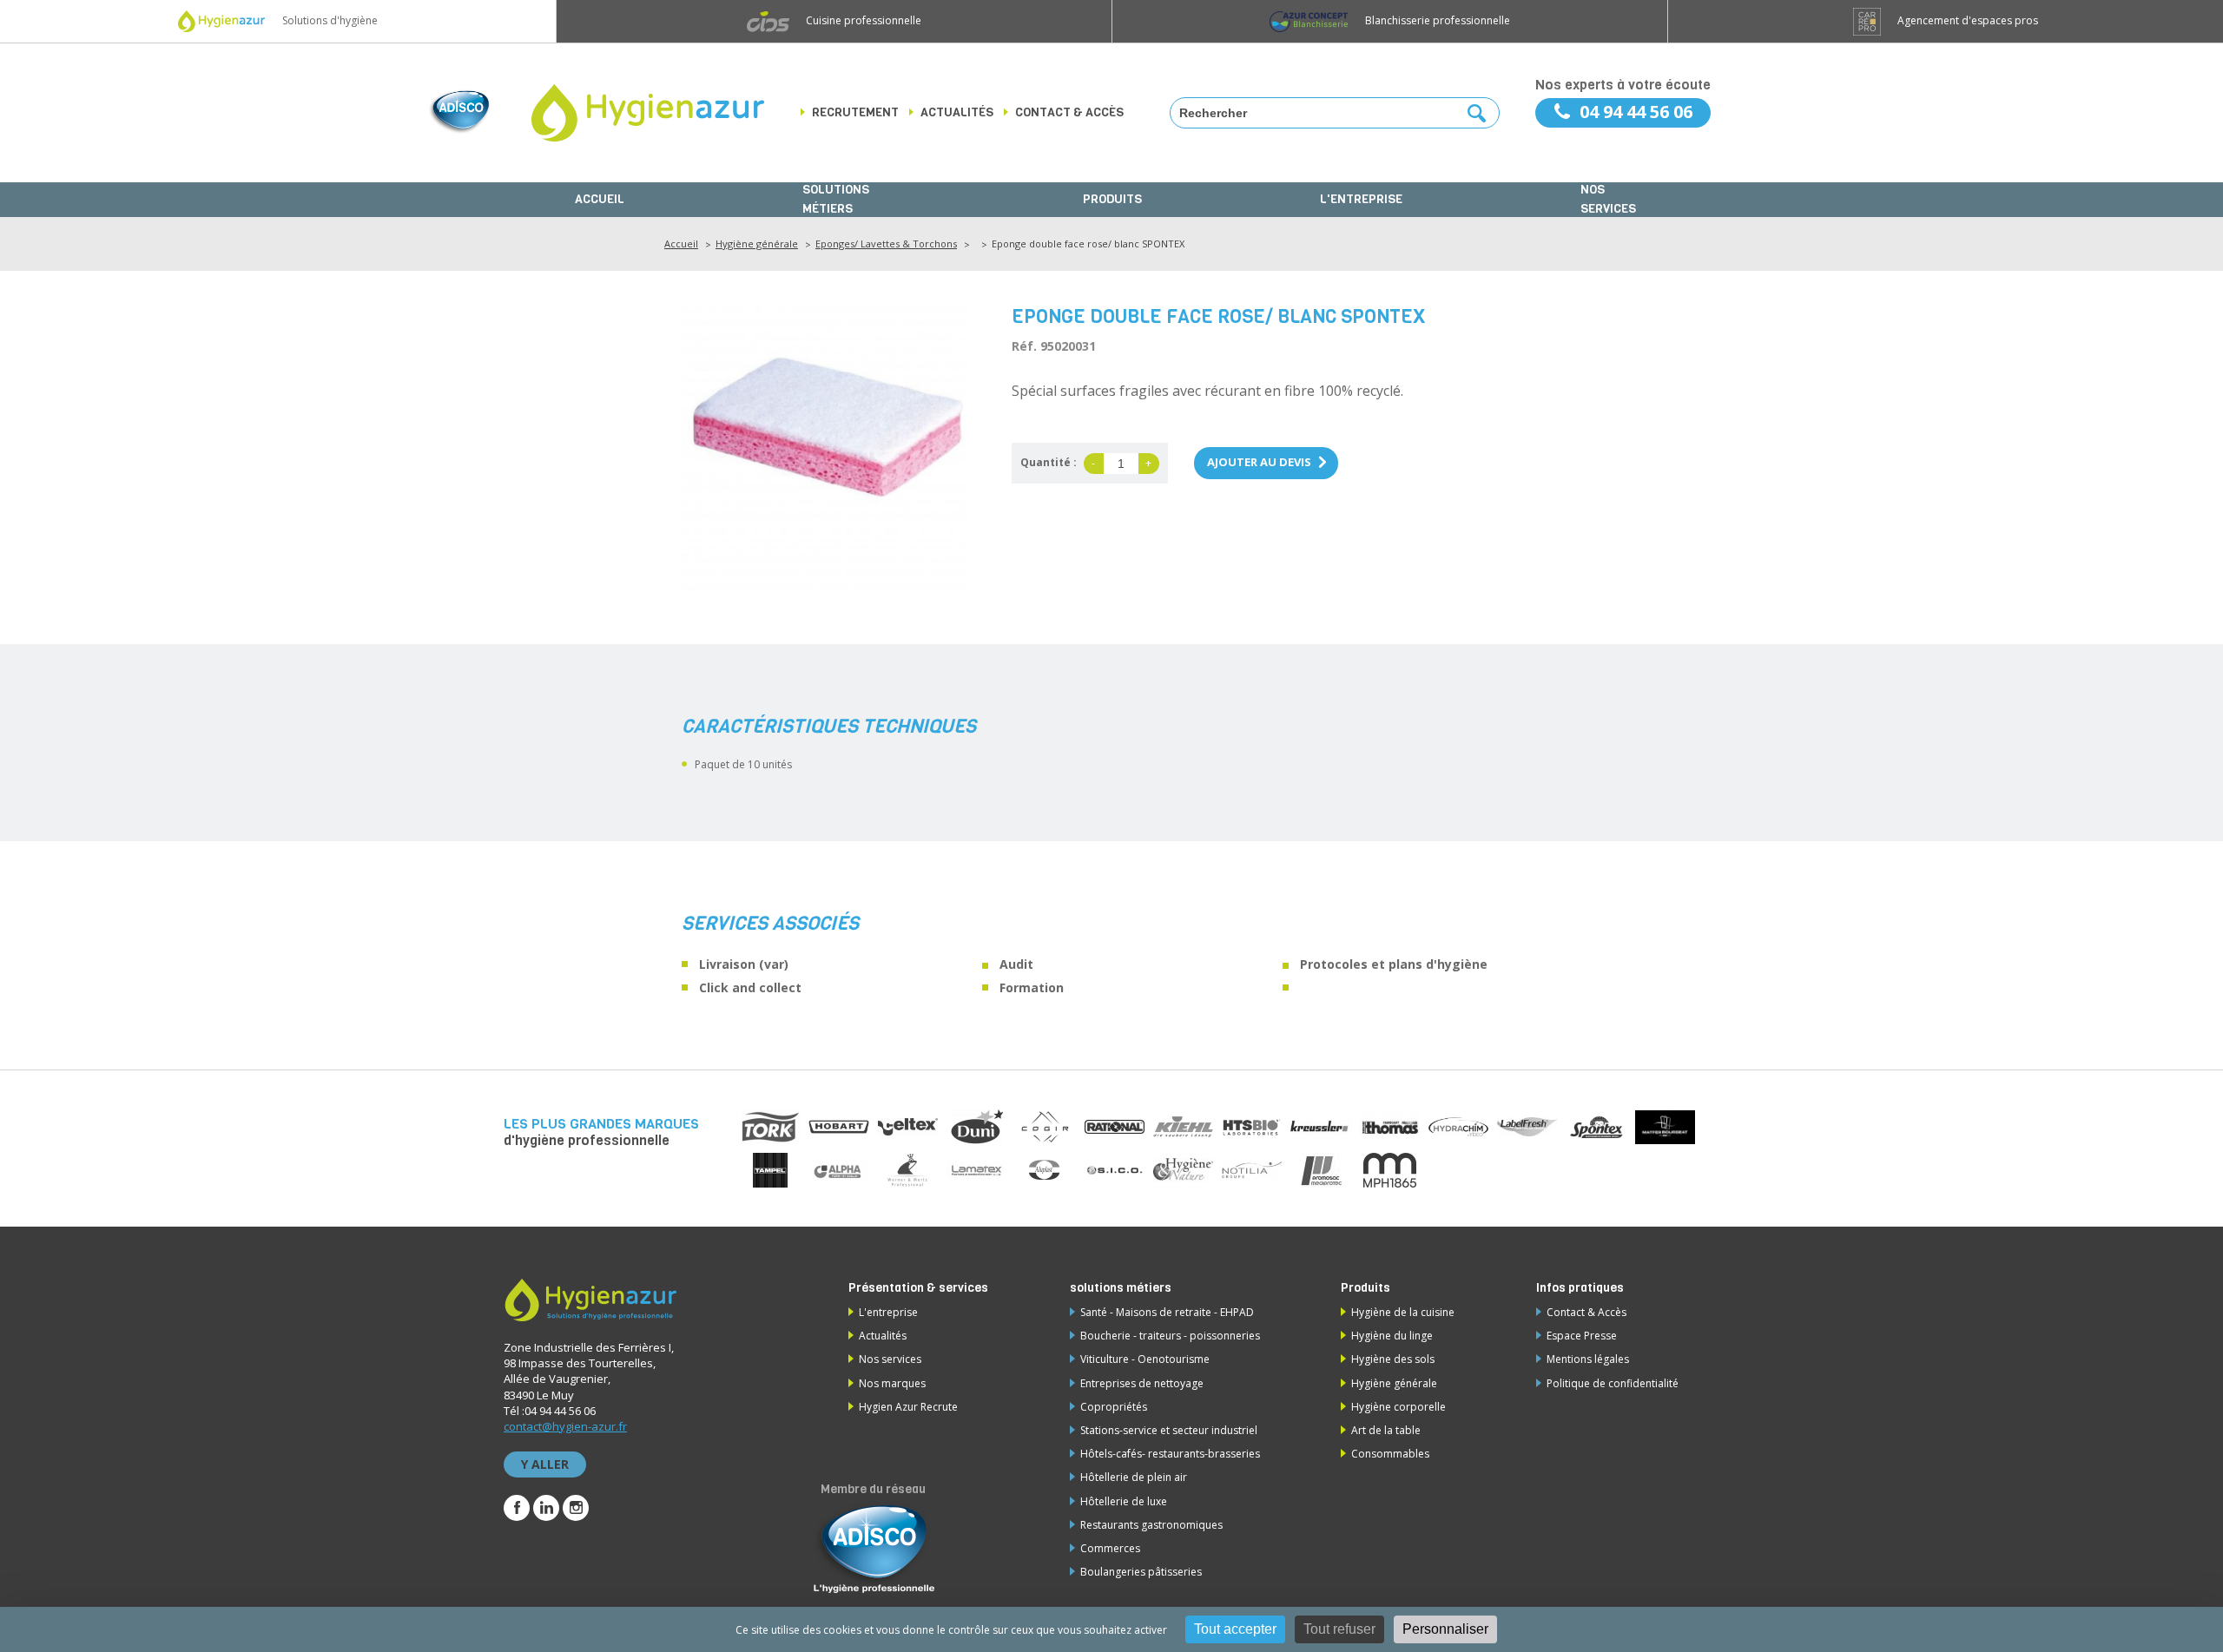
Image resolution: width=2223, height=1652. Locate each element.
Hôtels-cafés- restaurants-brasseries (1170, 1454)
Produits (1112, 199)
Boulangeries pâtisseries (1141, 1572)
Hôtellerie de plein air (1134, 1477)
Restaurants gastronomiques (1151, 1525)
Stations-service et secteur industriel (1169, 1430)
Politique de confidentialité (1613, 1383)
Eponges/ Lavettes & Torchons (886, 244)
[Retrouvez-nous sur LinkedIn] (546, 1508)
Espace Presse (1582, 1336)
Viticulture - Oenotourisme (1145, 1359)
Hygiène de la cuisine (1403, 1312)
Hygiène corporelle (1398, 1407)
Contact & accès (1069, 112)
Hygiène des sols (1393, 1359)
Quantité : (1049, 462)
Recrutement (855, 112)
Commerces (1110, 1548)
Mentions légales (1588, 1359)
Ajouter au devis (1259, 462)
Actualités (957, 112)
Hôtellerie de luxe (1124, 1501)
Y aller (545, 1464)
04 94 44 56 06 (1636, 112)
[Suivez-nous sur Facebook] (517, 1508)
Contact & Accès (1586, 1312)
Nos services (1608, 200)
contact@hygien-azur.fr (565, 1426)
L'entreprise (1361, 199)
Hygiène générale (757, 244)
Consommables (1390, 1454)
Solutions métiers (836, 200)
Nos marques (892, 1383)
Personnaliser (1445, 1629)
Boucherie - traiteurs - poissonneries (1170, 1336)
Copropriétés (1114, 1407)
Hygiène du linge (1392, 1336)
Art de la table (1386, 1430)
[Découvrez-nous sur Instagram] (576, 1508)
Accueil (600, 199)
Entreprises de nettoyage (1142, 1383)
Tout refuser (1339, 1629)
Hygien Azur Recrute (908, 1407)
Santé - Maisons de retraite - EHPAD (1167, 1312)
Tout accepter (1235, 1629)
